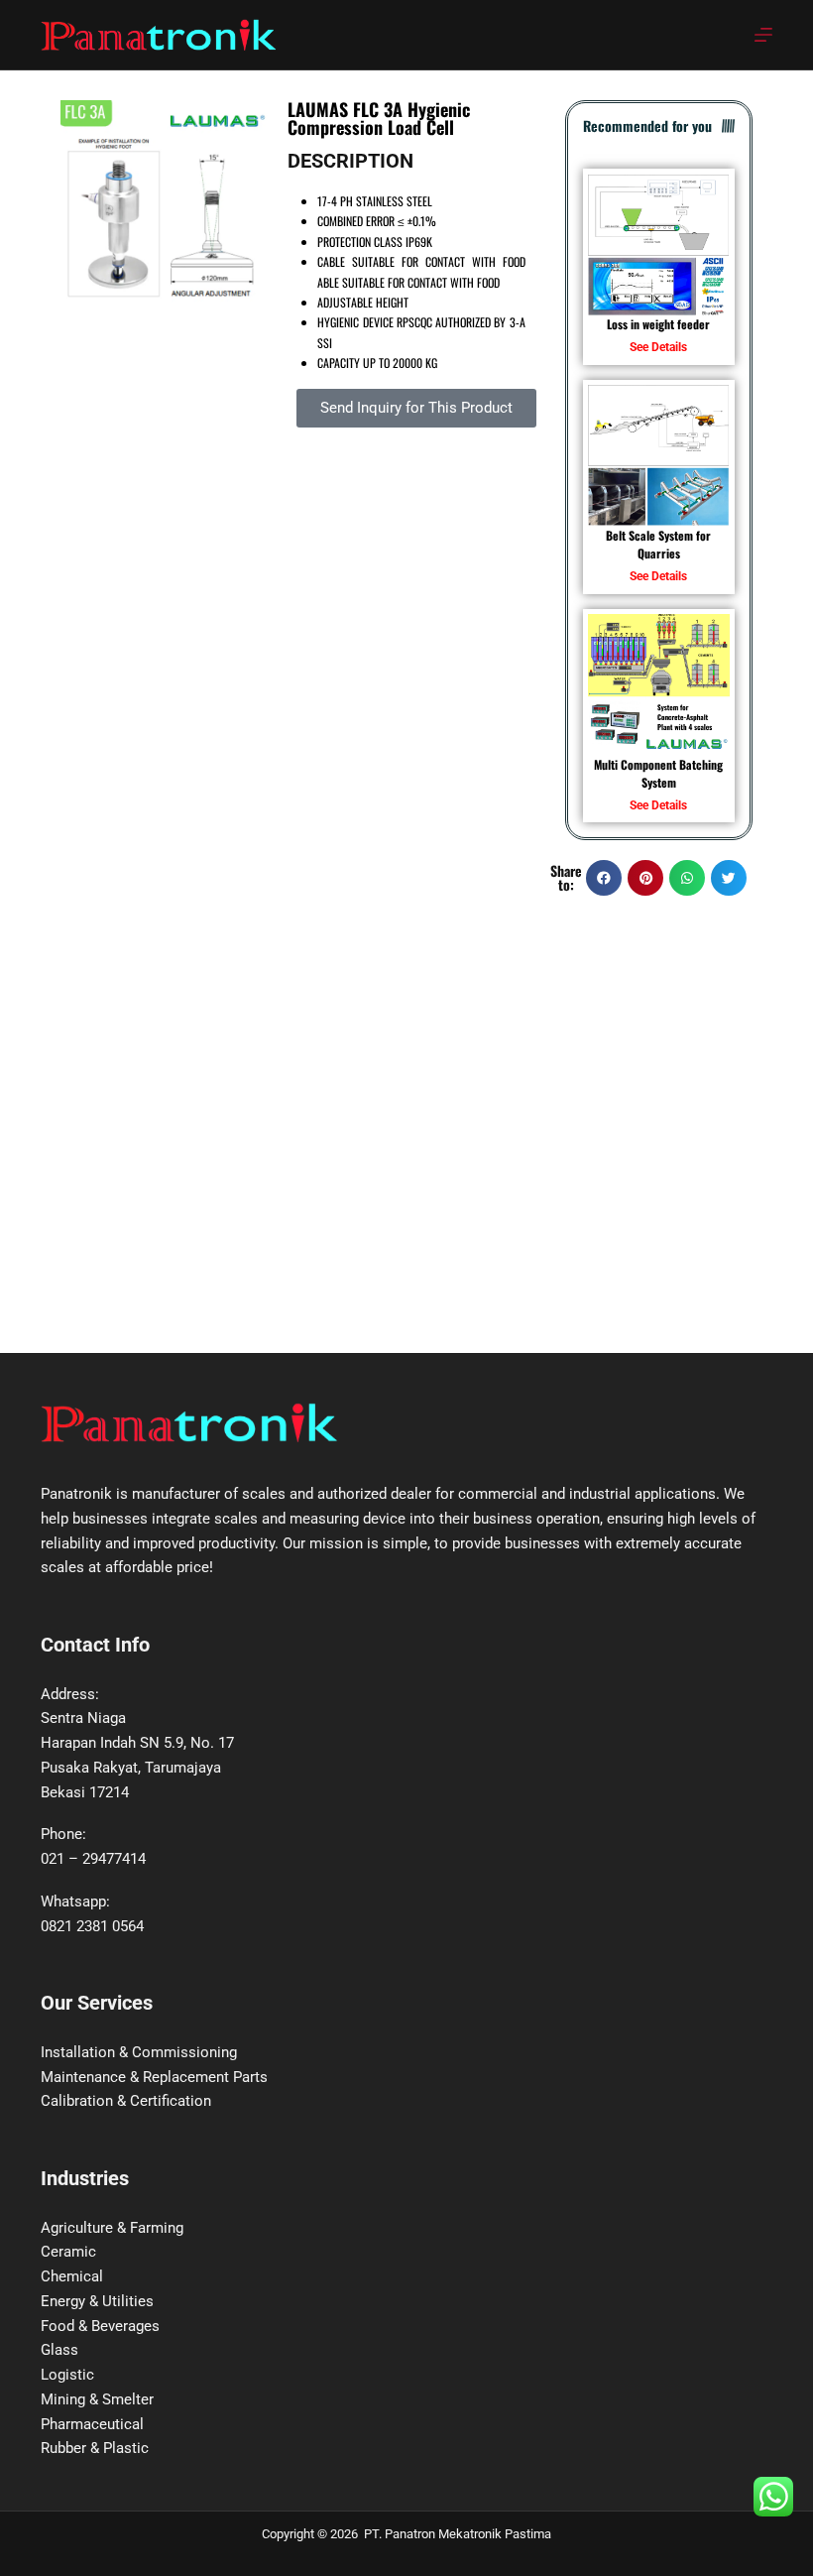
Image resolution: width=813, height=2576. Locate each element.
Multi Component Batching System (658, 773)
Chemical (72, 2276)
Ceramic (68, 2252)
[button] (604, 878)
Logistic (67, 2375)
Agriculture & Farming (112, 2228)
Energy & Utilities (97, 2301)
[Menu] (763, 35)
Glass (59, 2350)
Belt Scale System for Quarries (658, 544)
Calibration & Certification (126, 2101)
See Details (658, 347)
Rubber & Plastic (95, 2448)
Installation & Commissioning (139, 2052)
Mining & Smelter (97, 2399)
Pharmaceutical (92, 2424)
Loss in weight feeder (658, 324)
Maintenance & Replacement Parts (154, 2077)
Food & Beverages (100, 2326)
